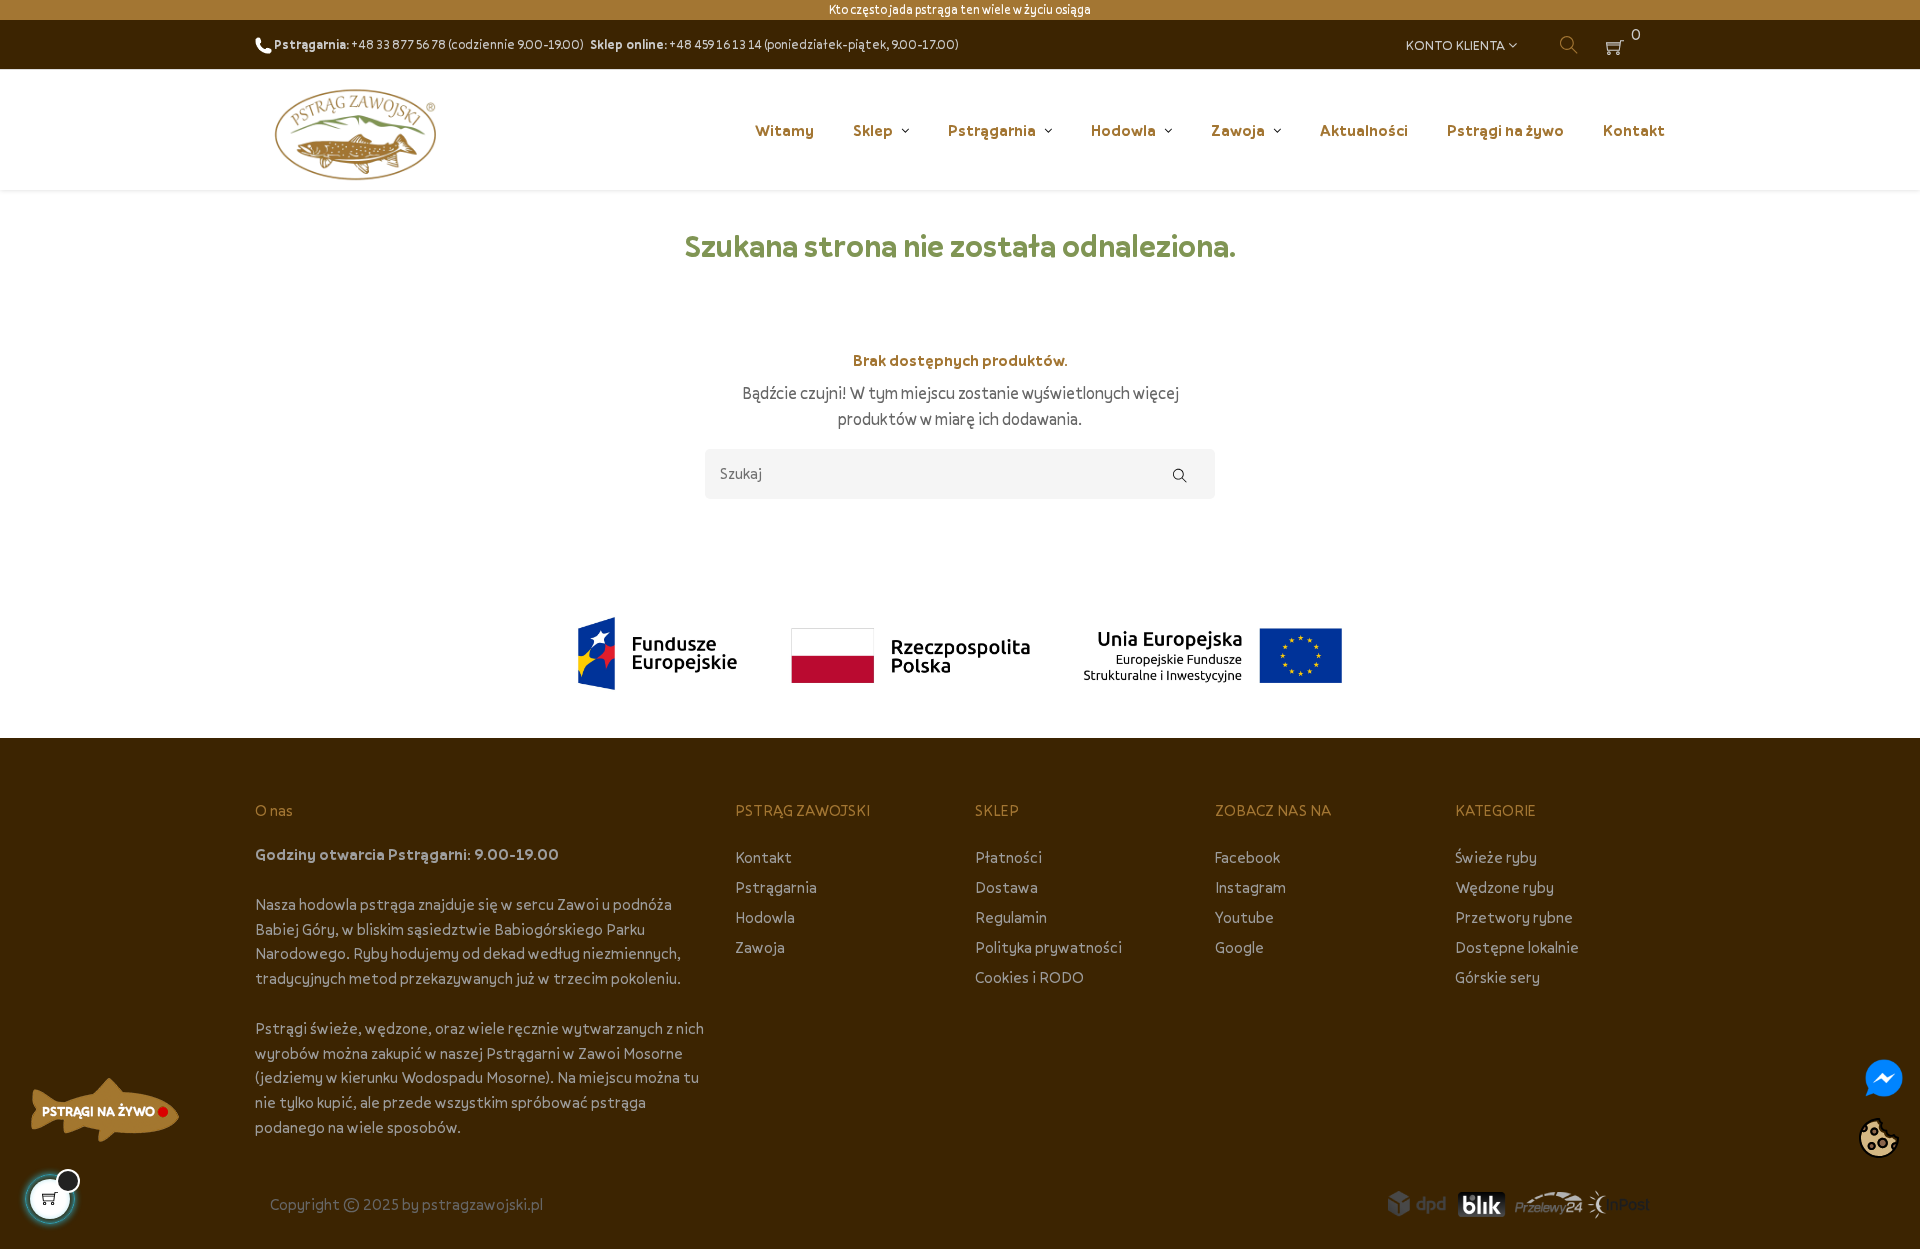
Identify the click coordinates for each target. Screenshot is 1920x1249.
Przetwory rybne (1514, 917)
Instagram (1250, 887)
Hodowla (765, 917)
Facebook (1247, 857)
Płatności (1008, 857)
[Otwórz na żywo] (105, 1110)
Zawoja (760, 947)
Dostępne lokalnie (1517, 947)
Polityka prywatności (1048, 947)
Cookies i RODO (1029, 977)
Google (1239, 947)
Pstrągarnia (776, 887)
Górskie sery (1497, 977)
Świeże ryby (1496, 857)
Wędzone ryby (1504, 887)
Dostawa (1006, 887)
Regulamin (1011, 917)
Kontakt (763, 857)
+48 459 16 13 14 (715, 44)
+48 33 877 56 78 (398, 44)
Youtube (1244, 917)
